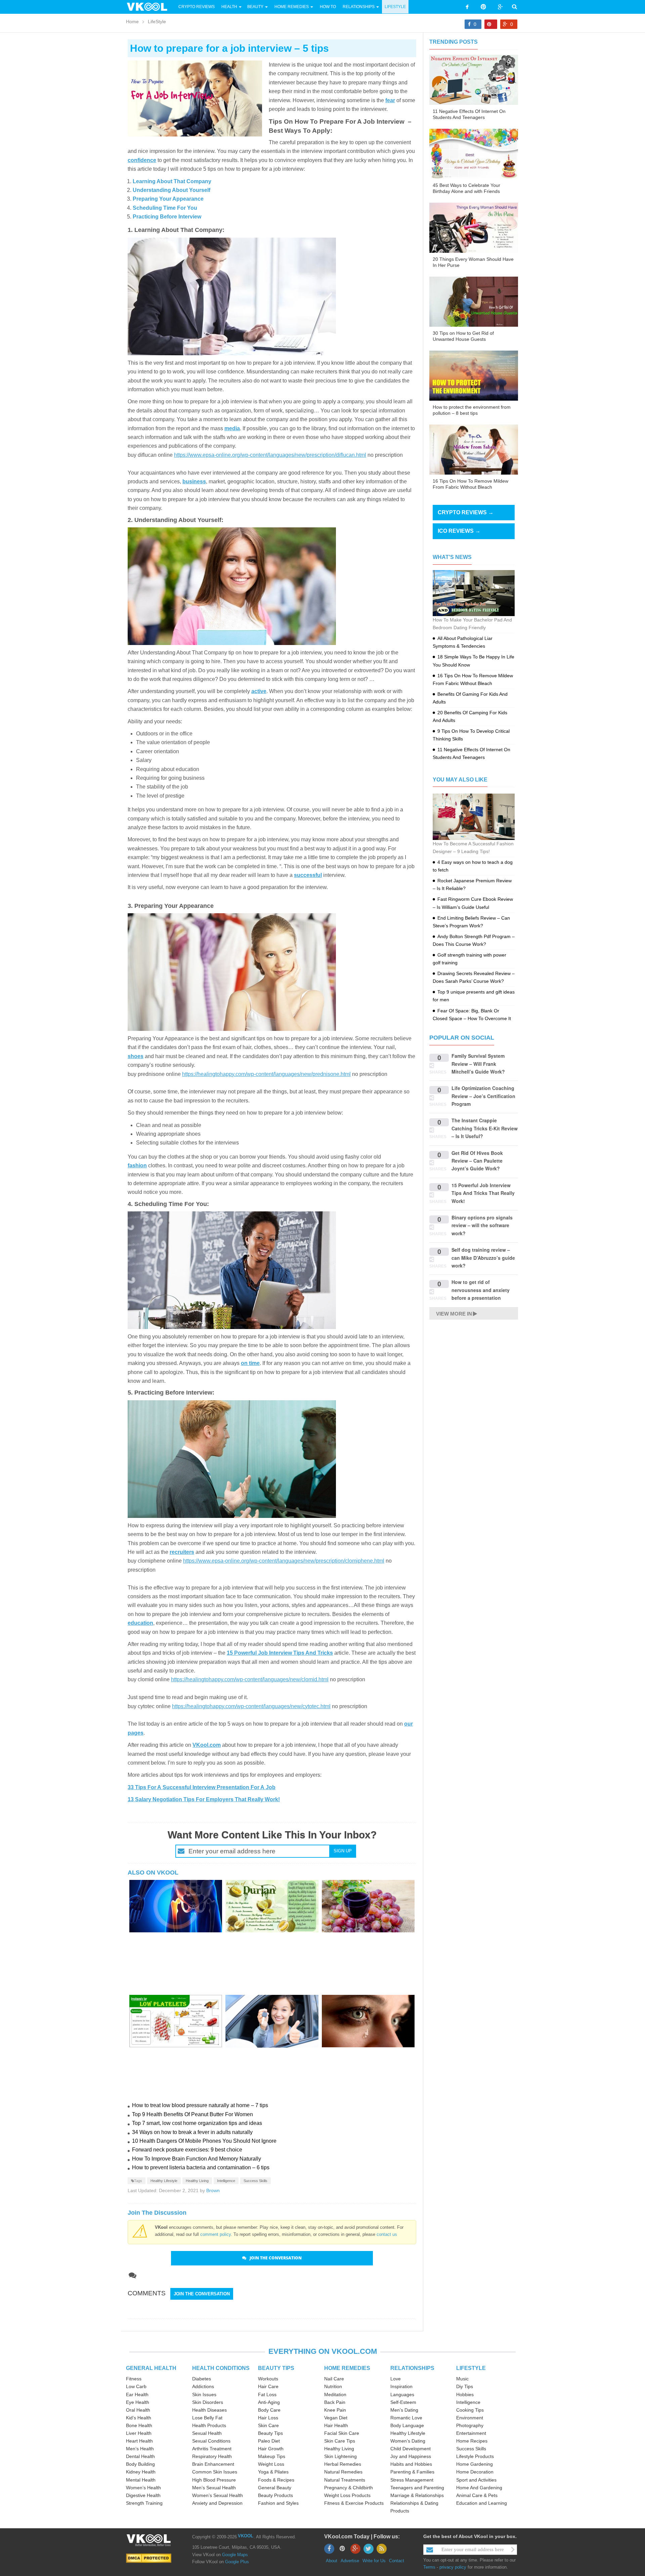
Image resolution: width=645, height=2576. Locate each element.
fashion (137, 1165)
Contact (397, 2561)
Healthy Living (197, 2181)
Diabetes (202, 2379)
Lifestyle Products (475, 2456)
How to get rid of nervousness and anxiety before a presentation (481, 1290)
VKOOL (246, 2536)
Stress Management (412, 2480)
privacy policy (453, 2567)
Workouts (268, 2379)
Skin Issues (204, 2394)
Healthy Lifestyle (164, 2181)
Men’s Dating (404, 2410)
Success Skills (255, 2181)
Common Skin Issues (215, 2472)
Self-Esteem (403, 2402)
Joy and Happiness (411, 2456)
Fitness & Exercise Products (354, 2503)
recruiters (182, 1552)
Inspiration (401, 2386)
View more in (454, 1314)
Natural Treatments (345, 2480)
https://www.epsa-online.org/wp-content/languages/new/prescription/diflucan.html (270, 455)
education (140, 1623)
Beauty (256, 7)
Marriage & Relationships (417, 2495)
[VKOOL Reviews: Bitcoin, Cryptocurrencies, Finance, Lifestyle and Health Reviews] (150, 6)
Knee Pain (335, 2410)
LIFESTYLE (471, 2368)
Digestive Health (143, 2495)
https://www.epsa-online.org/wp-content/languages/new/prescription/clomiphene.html (284, 1561)
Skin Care (268, 2425)
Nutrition (333, 2386)
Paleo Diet (269, 2441)
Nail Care (334, 2379)
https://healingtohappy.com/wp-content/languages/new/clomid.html (250, 1679)
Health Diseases (209, 2410)
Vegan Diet (336, 2418)
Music (462, 2379)
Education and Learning (482, 2503)
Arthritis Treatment (212, 2449)
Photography (470, 2425)
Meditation (335, 2394)
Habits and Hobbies (411, 2464)
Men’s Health (140, 2449)
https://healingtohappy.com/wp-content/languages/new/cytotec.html (251, 1706)
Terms (429, 2567)
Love (396, 2379)
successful (308, 875)
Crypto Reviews (197, 7)
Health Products (209, 2425)
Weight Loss (271, 2464)
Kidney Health (141, 2472)
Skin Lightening (340, 2456)
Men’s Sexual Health (214, 2488)
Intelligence (226, 2181)
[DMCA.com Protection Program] (149, 2558)
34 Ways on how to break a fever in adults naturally (192, 2132)
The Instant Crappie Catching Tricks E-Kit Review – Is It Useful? (485, 1128)
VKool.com (207, 1745)
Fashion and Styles (278, 2503)
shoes (136, 1056)
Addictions (203, 2386)
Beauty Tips (270, 2433)
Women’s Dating (408, 2441)
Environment (470, 2418)
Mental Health (141, 2480)
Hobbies (465, 2394)
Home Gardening (475, 2464)
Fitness (134, 2379)
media (232, 428)
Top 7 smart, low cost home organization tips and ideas (197, 2123)
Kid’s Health (139, 2418)
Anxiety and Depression (217, 2503)
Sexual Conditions (211, 2441)
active (259, 691)
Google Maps (235, 2555)
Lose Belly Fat (207, 2418)
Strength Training (144, 2503)
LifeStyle (395, 7)
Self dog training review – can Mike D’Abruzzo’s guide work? (483, 1258)
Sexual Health (207, 2433)
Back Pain (335, 2402)
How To (327, 7)
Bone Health (139, 2425)
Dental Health (140, 2456)
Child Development (411, 2449)
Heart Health (139, 2441)
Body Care (269, 2410)
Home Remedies (292, 7)
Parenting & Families (412, 2472)
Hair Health (336, 2425)
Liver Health (139, 2433)
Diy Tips (465, 2386)
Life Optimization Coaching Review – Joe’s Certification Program (483, 1096)
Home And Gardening (479, 2488)
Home (132, 22)
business (194, 481)
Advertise (350, 2561)
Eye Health (138, 2402)
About (332, 2561)
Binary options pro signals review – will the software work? (482, 1225)
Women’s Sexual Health (218, 2495)
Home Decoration (475, 2472)
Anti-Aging (269, 2402)
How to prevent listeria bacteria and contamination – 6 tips (201, 2167)
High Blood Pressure (214, 2480)
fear (390, 100)
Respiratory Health (212, 2456)
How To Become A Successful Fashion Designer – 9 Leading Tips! (473, 848)
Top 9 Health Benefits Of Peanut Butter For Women (192, 2114)
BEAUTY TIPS (276, 2368)
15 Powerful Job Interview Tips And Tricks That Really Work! (483, 1193)
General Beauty (275, 2488)
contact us (387, 2234)
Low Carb (136, 2386)
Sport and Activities (476, 2480)
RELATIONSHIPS (412, 2368)
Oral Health (138, 2410)
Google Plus (237, 2562)
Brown (213, 2190)
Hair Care (268, 2386)
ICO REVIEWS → (459, 531)
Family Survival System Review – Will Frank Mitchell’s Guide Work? (478, 1064)
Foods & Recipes (276, 2480)
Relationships (359, 7)
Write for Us (374, 2561)
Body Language (407, 2425)
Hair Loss (268, 2418)
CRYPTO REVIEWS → (466, 512)
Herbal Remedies (343, 2464)
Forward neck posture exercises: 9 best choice (187, 2150)
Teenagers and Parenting (417, 2488)
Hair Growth (271, 2449)
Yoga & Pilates (273, 2472)
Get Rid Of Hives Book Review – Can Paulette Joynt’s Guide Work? (477, 1161)
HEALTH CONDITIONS (221, 2368)
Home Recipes (472, 2441)
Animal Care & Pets (477, 2495)
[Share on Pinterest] (491, 24)
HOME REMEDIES (347, 2368)
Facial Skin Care (342, 2433)
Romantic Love (406, 2418)
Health (229, 7)
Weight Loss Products (347, 2495)
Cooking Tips (470, 2410)
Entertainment (471, 2433)
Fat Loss (267, 2394)
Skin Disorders (208, 2402)
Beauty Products (275, 2495)
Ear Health (137, 2394)
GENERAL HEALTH (151, 2368)
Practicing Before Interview (167, 217)
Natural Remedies (343, 2472)
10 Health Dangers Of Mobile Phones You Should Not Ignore (204, 2141)
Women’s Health (143, 2488)
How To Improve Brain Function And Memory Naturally (197, 2159)
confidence (142, 160)
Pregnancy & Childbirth (349, 2488)
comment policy (216, 2234)
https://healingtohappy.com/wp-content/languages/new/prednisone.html (266, 1074)
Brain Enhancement (213, 2464)
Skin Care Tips (340, 2441)
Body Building (140, 2464)
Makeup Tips (272, 2456)
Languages (402, 2394)
